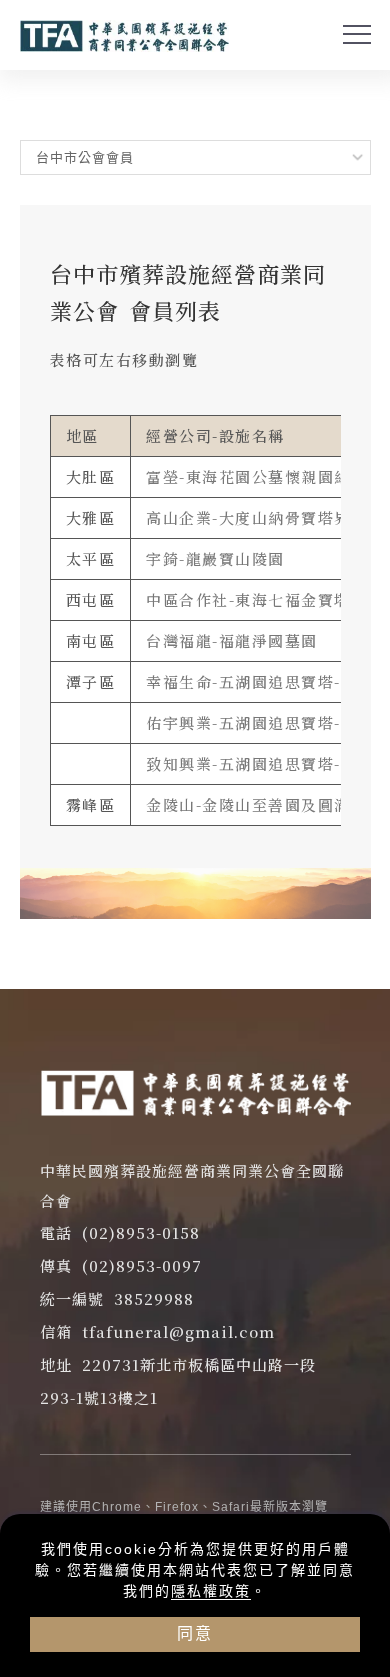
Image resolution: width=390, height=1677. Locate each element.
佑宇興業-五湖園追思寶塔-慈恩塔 (268, 722)
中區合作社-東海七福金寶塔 (248, 599)
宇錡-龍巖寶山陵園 (215, 558)
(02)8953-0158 (141, 1232)
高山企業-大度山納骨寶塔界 (248, 517)
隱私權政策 (211, 1591)
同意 (195, 1633)
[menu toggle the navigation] (357, 35)
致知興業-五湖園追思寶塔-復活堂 (268, 763)
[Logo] (125, 36)
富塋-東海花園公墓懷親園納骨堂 (265, 476)
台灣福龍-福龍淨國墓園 (232, 640)
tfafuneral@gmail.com (178, 1331)
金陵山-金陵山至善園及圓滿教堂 (265, 804)
